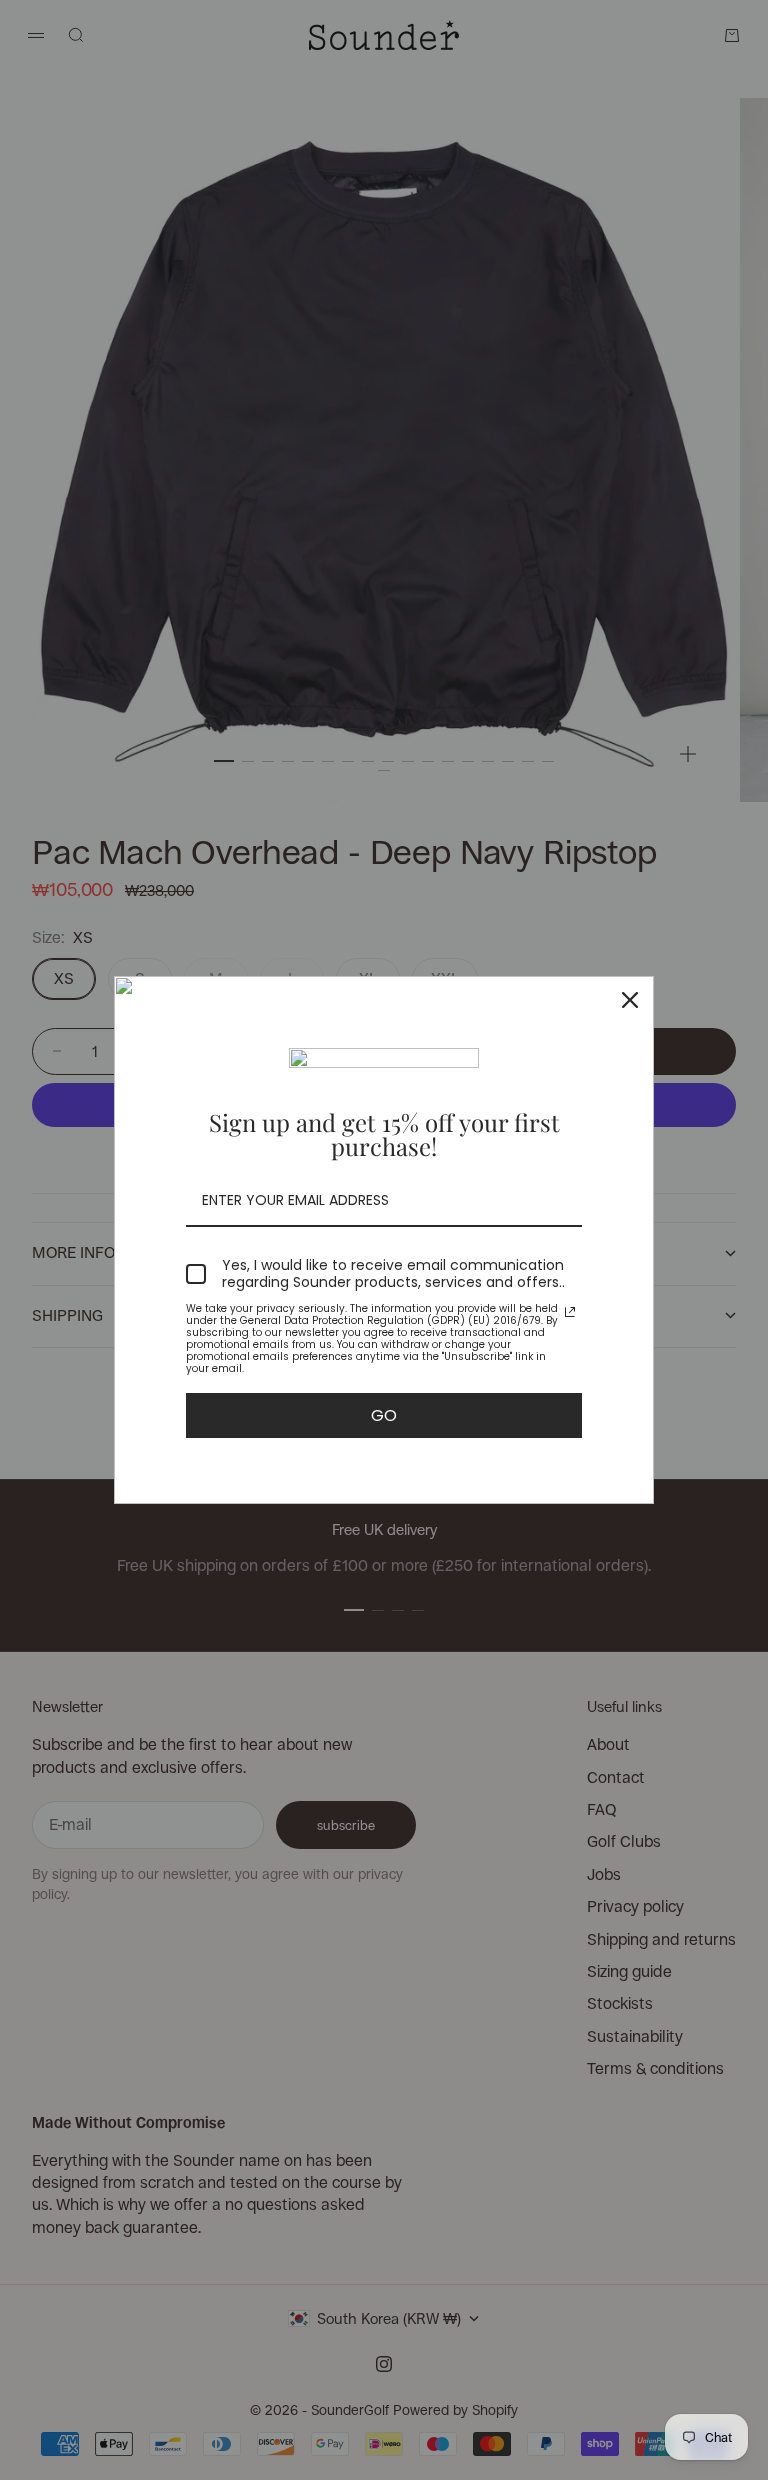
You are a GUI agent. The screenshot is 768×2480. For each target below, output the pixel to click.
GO (384, 1415)
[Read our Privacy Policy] (570, 1312)
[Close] (630, 1000)
